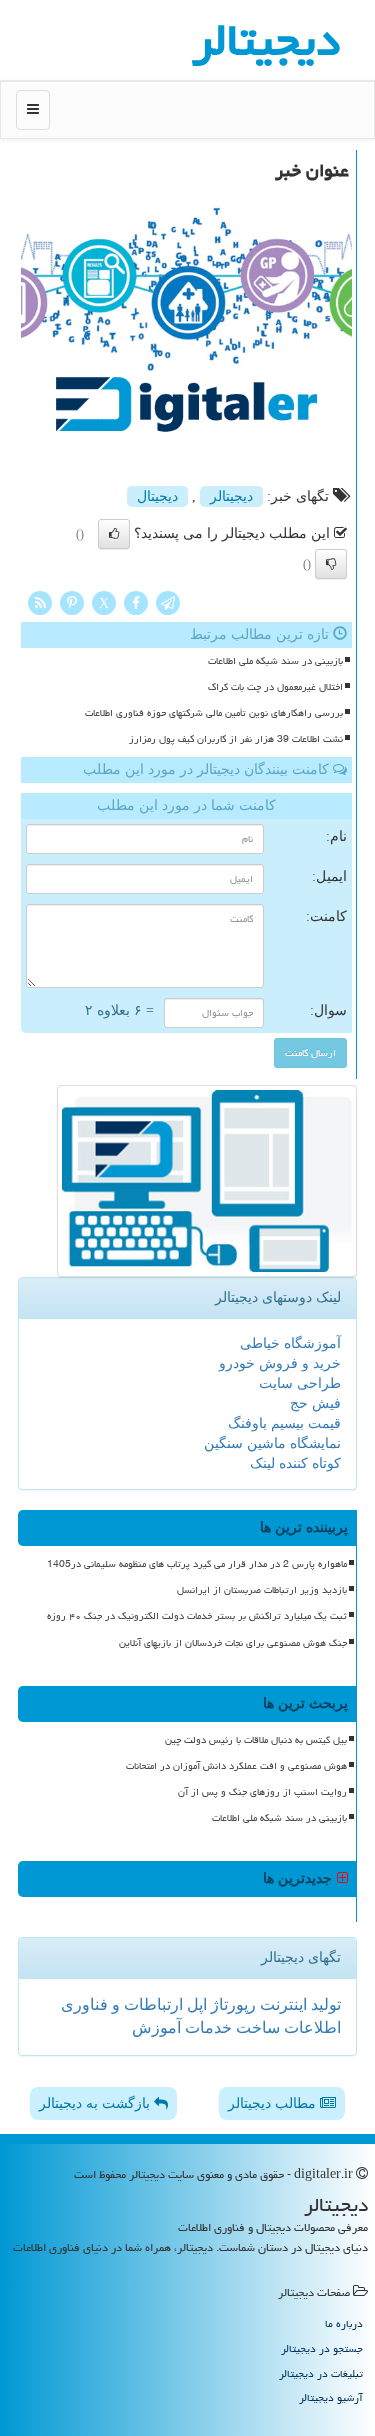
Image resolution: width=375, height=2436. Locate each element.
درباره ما (344, 2323)
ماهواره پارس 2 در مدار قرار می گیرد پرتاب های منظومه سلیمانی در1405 (197, 1564)
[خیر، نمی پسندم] (331, 564)
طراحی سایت (300, 1383)
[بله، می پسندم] (114, 534)
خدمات (206, 2027)
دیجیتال (157, 496)
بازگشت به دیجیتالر (96, 2103)
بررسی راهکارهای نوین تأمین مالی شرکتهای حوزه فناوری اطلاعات (214, 713)
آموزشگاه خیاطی (290, 1343)
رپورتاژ (231, 2004)
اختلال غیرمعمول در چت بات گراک (275, 687)
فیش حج (315, 1403)
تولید (324, 2004)
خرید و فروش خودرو (280, 1363)
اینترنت (281, 2004)
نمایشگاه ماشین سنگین (272, 1443)
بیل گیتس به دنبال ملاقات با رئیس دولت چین (256, 1740)
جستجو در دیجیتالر (322, 2348)
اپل (195, 2004)
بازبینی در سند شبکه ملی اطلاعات (275, 661)
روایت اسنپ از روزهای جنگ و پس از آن (262, 1792)
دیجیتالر (231, 496)
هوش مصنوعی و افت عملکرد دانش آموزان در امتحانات (236, 1766)
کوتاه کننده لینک (295, 1463)
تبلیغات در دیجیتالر (321, 2373)
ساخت (256, 2027)
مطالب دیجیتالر (274, 2103)
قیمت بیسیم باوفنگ (284, 1423)
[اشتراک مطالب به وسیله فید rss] (40, 601)
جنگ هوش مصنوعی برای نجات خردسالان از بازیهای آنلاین (233, 1643)
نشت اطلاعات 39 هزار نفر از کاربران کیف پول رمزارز (236, 739)
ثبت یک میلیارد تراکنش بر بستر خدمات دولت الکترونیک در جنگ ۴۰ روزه (197, 1616)
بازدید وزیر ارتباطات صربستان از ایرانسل (262, 1590)
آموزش (156, 2027)
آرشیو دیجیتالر (331, 2397)
